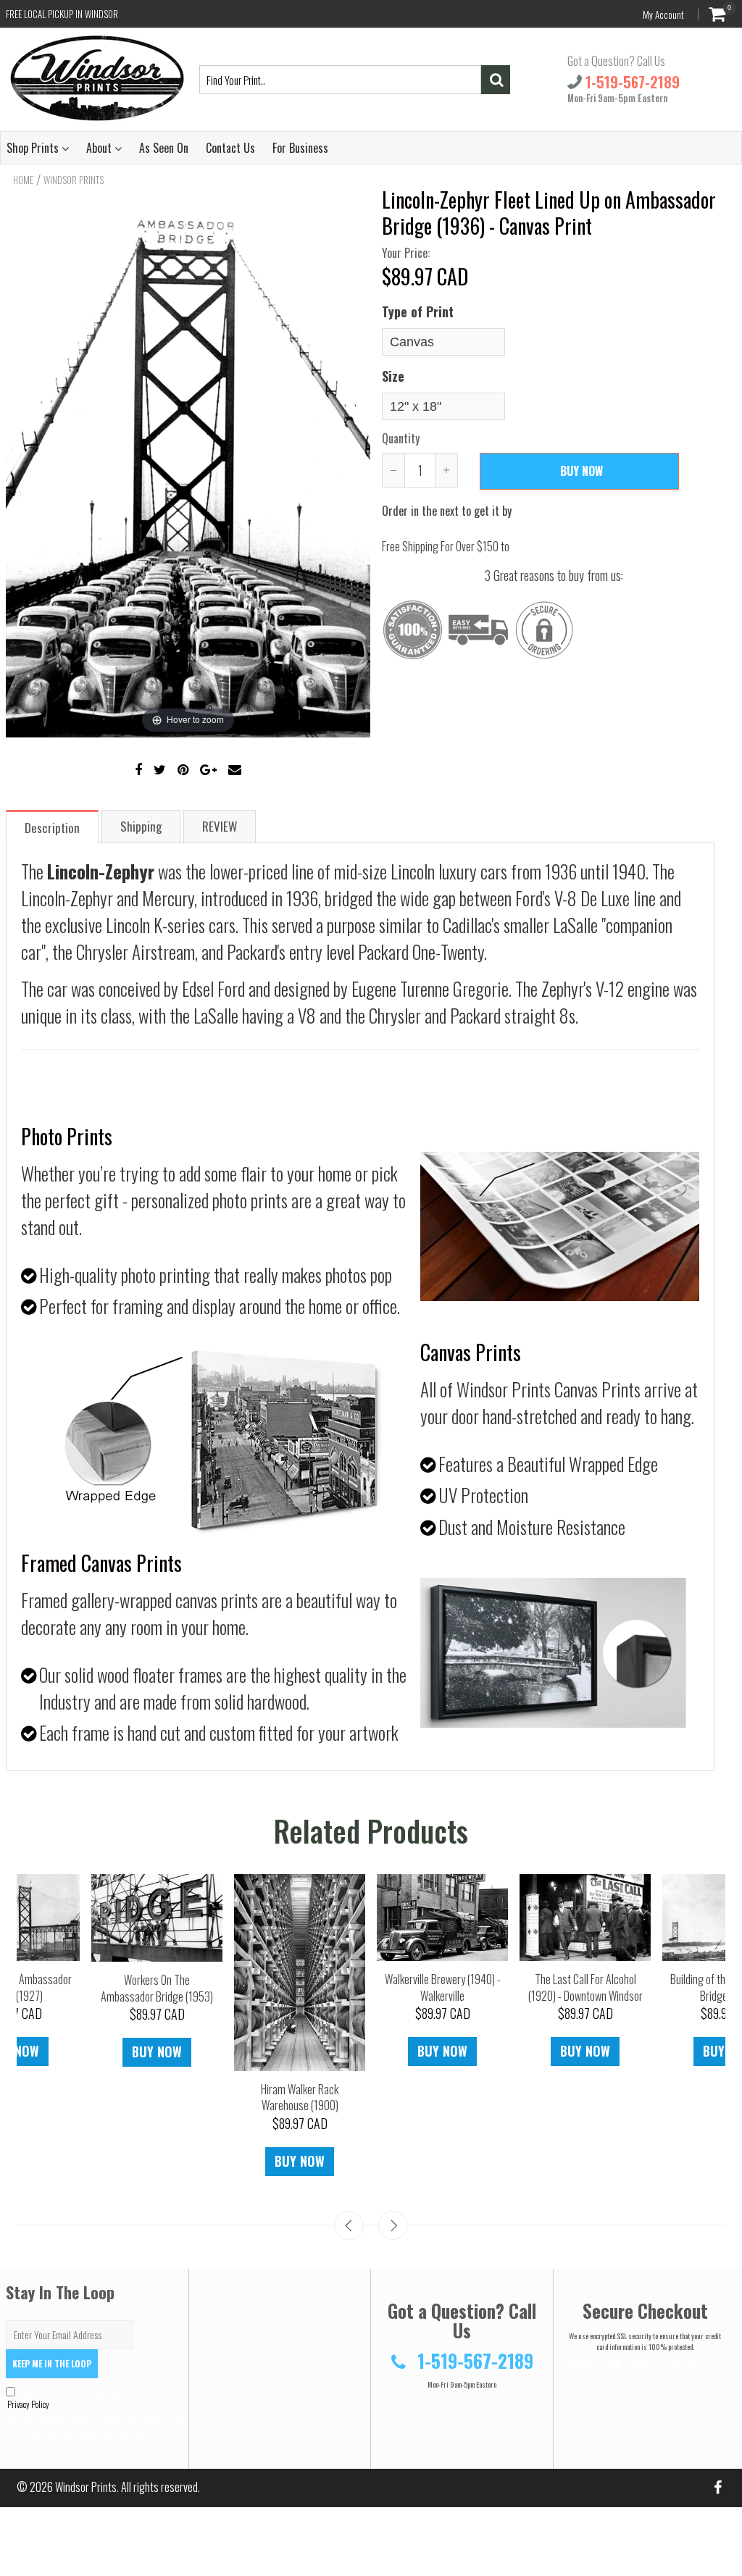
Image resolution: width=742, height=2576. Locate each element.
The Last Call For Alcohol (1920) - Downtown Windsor (585, 1987)
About (100, 148)
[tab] (53, 826)
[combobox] (340, 80)
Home (23, 180)
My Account (663, 14)
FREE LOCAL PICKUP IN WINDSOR (62, 14)
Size (393, 376)
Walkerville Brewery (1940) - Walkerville (443, 1987)
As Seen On (164, 148)
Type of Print (418, 311)
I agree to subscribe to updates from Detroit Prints (85, 2398)
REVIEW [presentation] (220, 826)
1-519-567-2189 (631, 82)
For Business (300, 148)
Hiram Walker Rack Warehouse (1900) (300, 2098)
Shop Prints (34, 148)
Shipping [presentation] (141, 826)
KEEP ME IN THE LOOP (52, 2363)
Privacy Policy (28, 2404)
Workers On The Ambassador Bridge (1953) (157, 1988)
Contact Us (230, 148)
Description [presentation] (52, 828)
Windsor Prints (74, 180)
